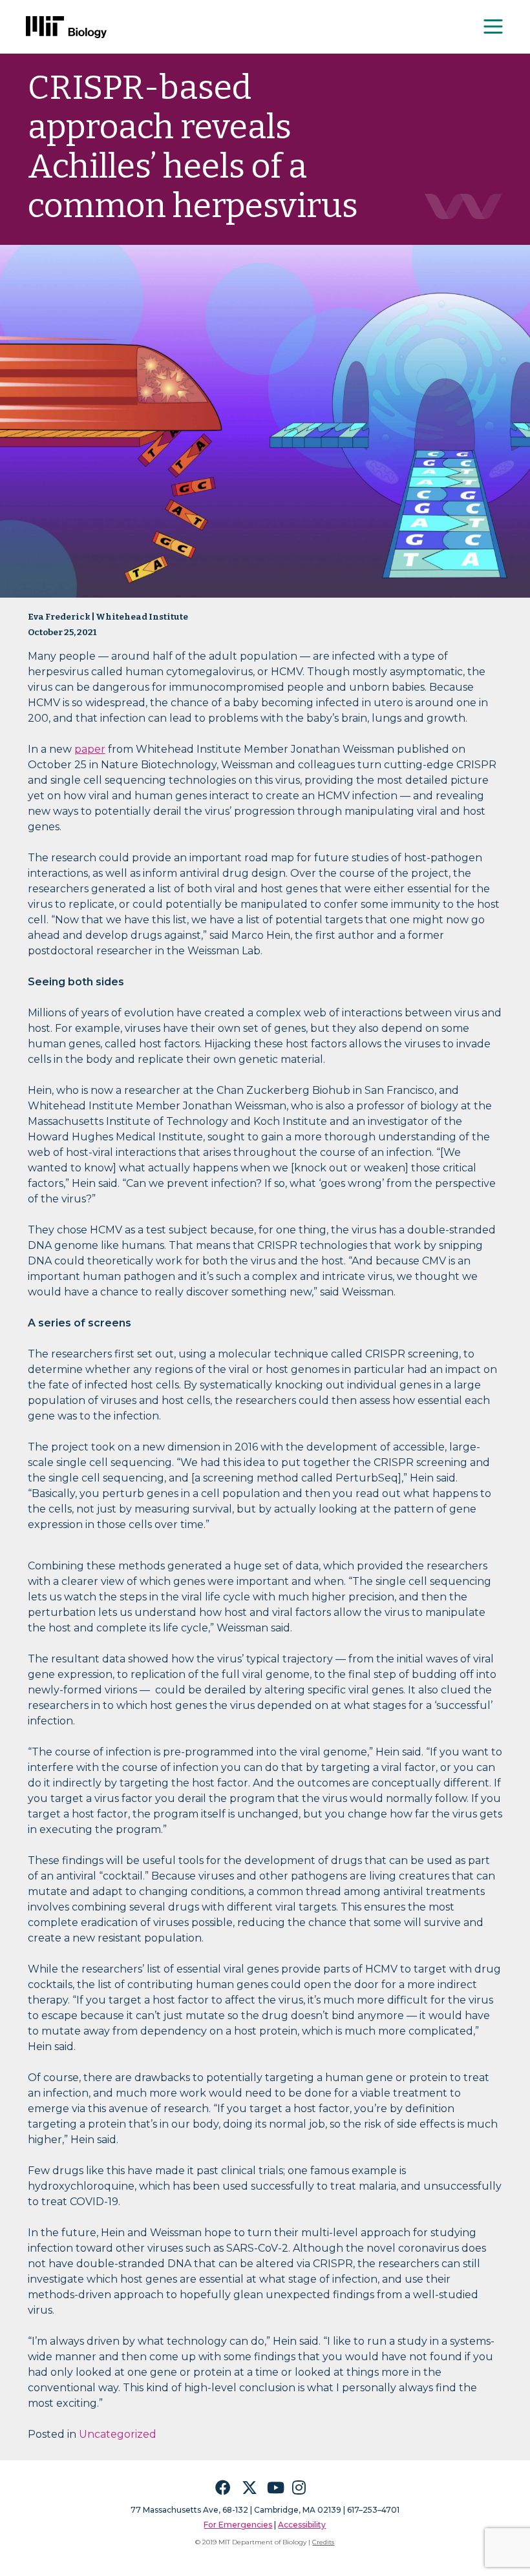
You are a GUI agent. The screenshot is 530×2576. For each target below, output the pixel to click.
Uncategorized (118, 2434)
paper (90, 749)
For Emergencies (238, 2525)
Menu (494, 26)
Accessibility (302, 2525)
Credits (323, 2542)
